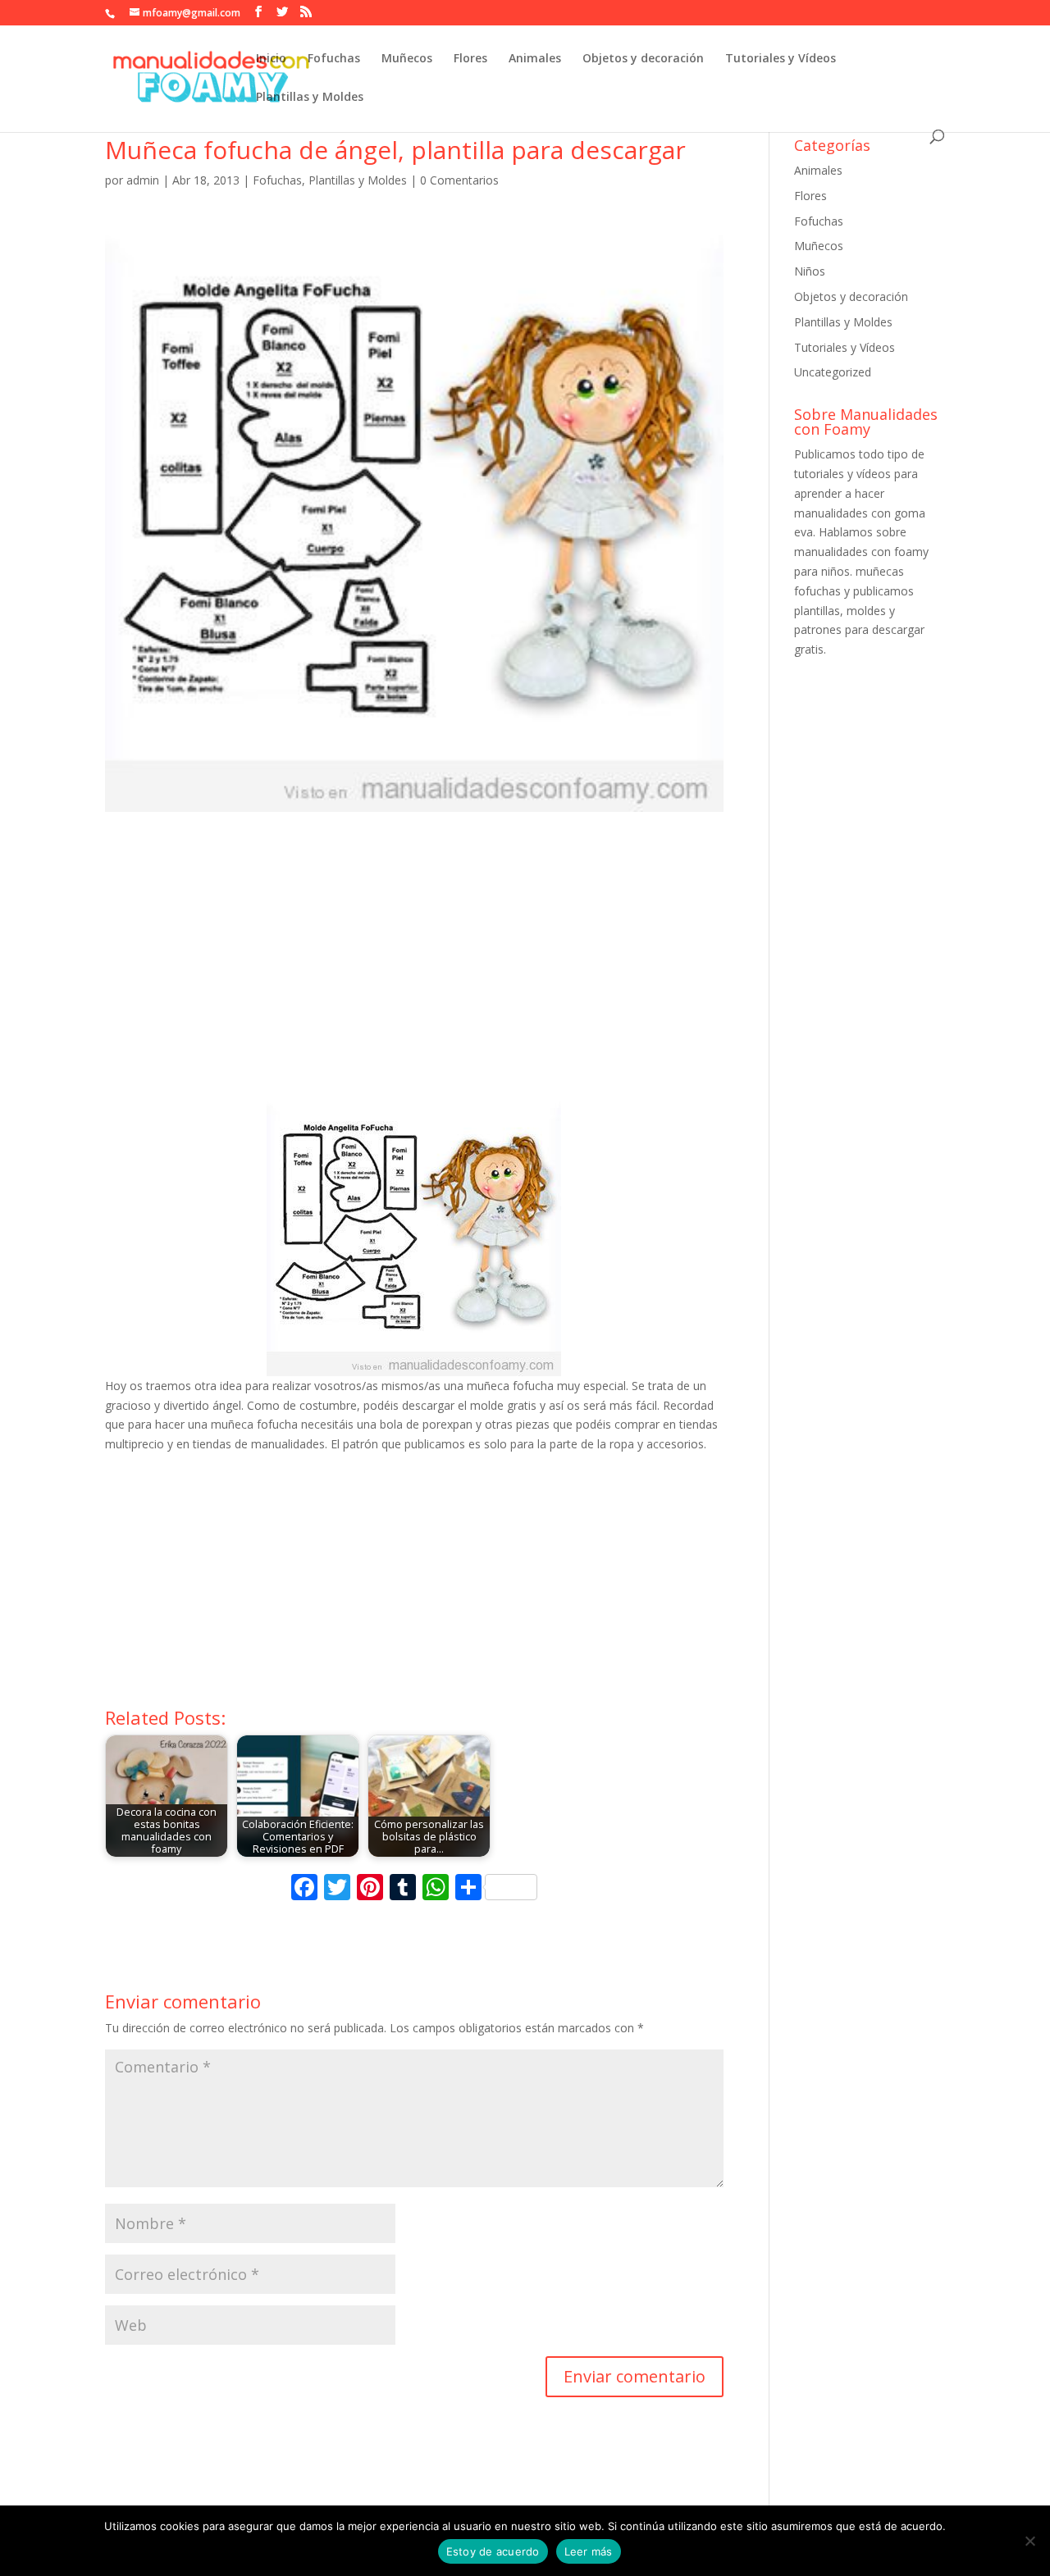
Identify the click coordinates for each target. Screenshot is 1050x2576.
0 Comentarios (459, 180)
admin (143, 180)
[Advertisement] (414, 965)
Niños (810, 271)
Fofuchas (334, 59)
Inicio (271, 59)
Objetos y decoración (643, 59)
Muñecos (407, 59)
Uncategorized (833, 372)
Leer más (589, 2551)
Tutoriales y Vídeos (781, 59)
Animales (535, 59)
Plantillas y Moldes (310, 98)
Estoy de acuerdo (493, 2551)
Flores (470, 59)
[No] (1029, 2541)
